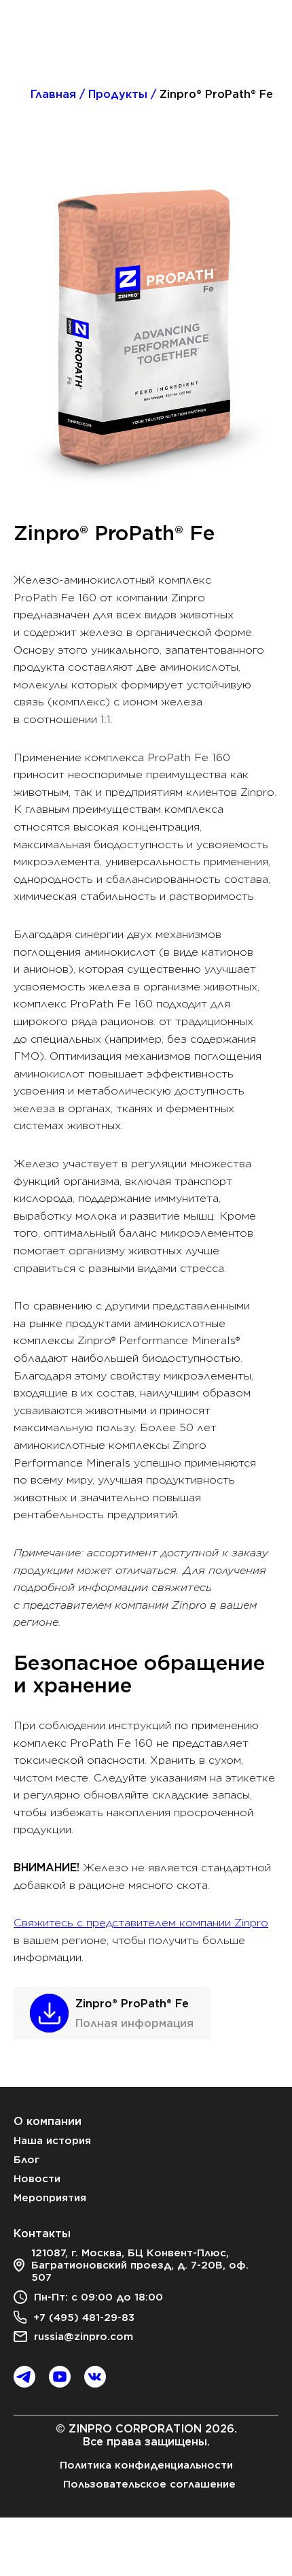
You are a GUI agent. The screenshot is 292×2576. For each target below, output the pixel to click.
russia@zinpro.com (84, 2337)
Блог (27, 2160)
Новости (37, 2179)
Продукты (118, 94)
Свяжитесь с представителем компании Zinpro (141, 1923)
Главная (53, 94)
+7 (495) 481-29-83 (84, 2318)
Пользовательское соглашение (149, 2484)
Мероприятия (50, 2198)
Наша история (52, 2141)
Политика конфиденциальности (146, 2465)
